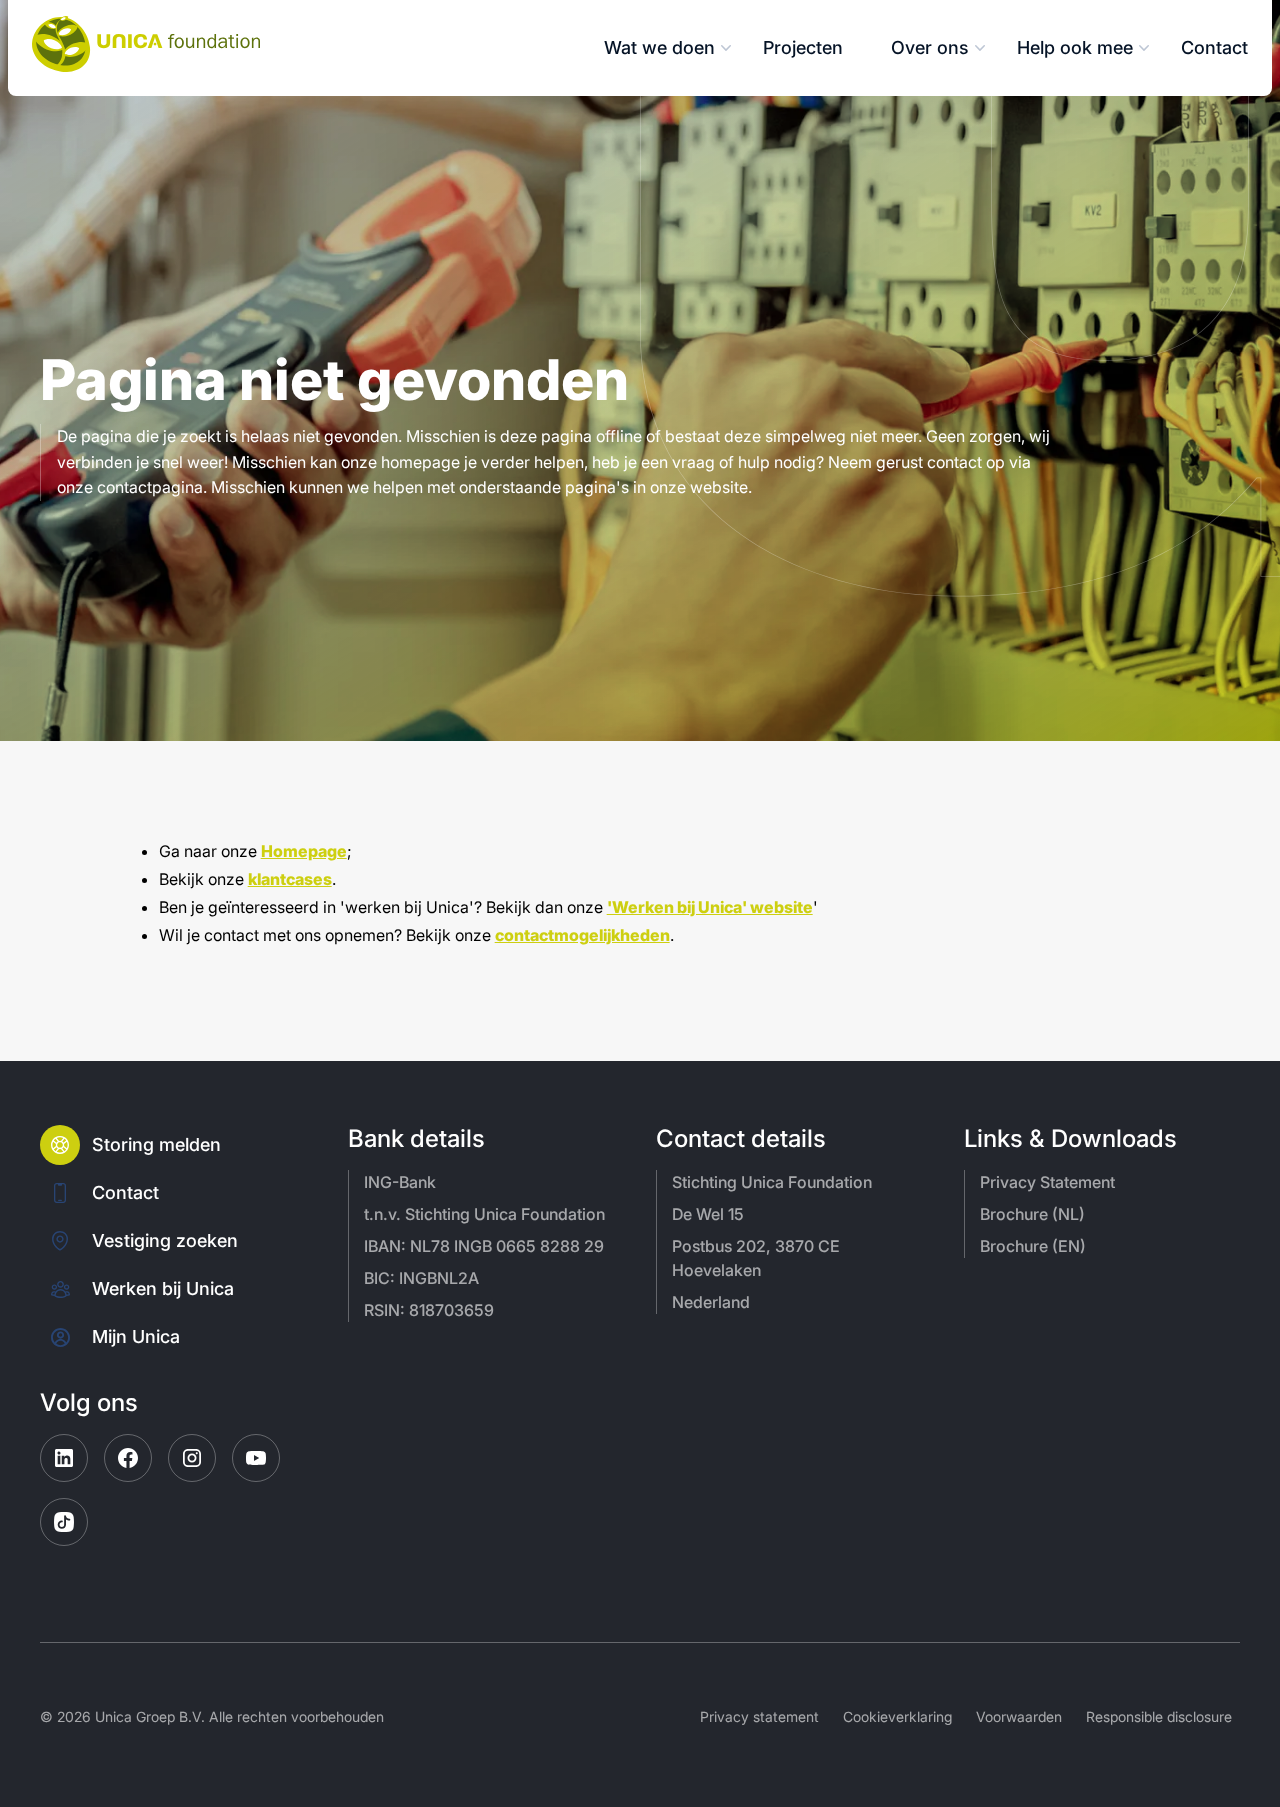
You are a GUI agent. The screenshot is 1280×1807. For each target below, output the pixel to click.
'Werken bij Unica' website (710, 907)
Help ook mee (1075, 47)
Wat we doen (659, 47)
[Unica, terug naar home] (146, 44)
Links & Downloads (1070, 1139)
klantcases (290, 879)
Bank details (416, 1139)
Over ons (930, 47)
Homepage (304, 851)
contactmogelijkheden (582, 935)
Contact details (741, 1139)
